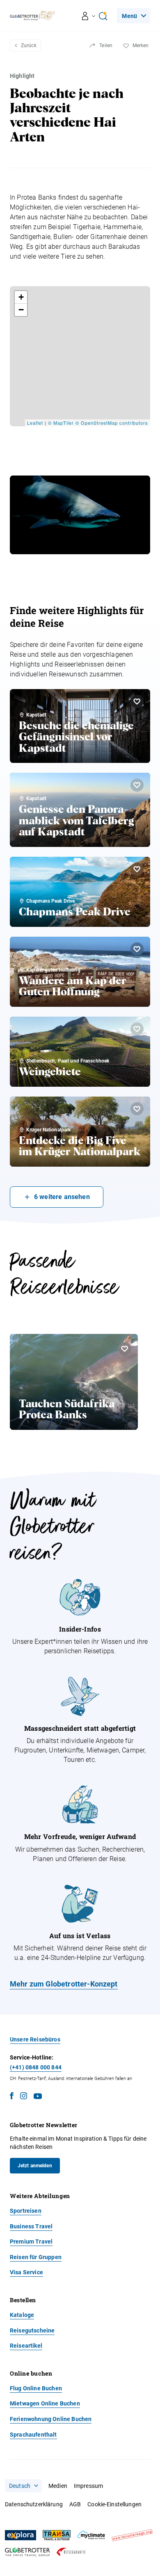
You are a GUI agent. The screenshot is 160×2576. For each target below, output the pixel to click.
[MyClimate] (91, 2535)
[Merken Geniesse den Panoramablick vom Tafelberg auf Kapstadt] (137, 785)
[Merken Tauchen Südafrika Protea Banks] (125, 1349)
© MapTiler (61, 423)
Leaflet (35, 423)
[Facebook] (12, 2097)
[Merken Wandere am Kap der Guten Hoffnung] (137, 949)
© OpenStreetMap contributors (112, 423)
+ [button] (21, 297)
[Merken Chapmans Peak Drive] (137, 869)
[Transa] (57, 2535)
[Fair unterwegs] (132, 2535)
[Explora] (21, 2535)
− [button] (21, 310)
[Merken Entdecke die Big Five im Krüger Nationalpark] (137, 1109)
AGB (75, 2504)
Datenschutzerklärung (34, 2504)
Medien (58, 2486)
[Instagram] (24, 2097)
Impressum (88, 2486)
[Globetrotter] (27, 2552)
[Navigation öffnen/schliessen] (89, 16)
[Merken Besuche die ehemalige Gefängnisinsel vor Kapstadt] (137, 701)
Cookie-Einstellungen (114, 2504)
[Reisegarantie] (71, 2552)
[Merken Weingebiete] (137, 1029)
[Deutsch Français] (23, 2486)
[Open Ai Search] (103, 16)
